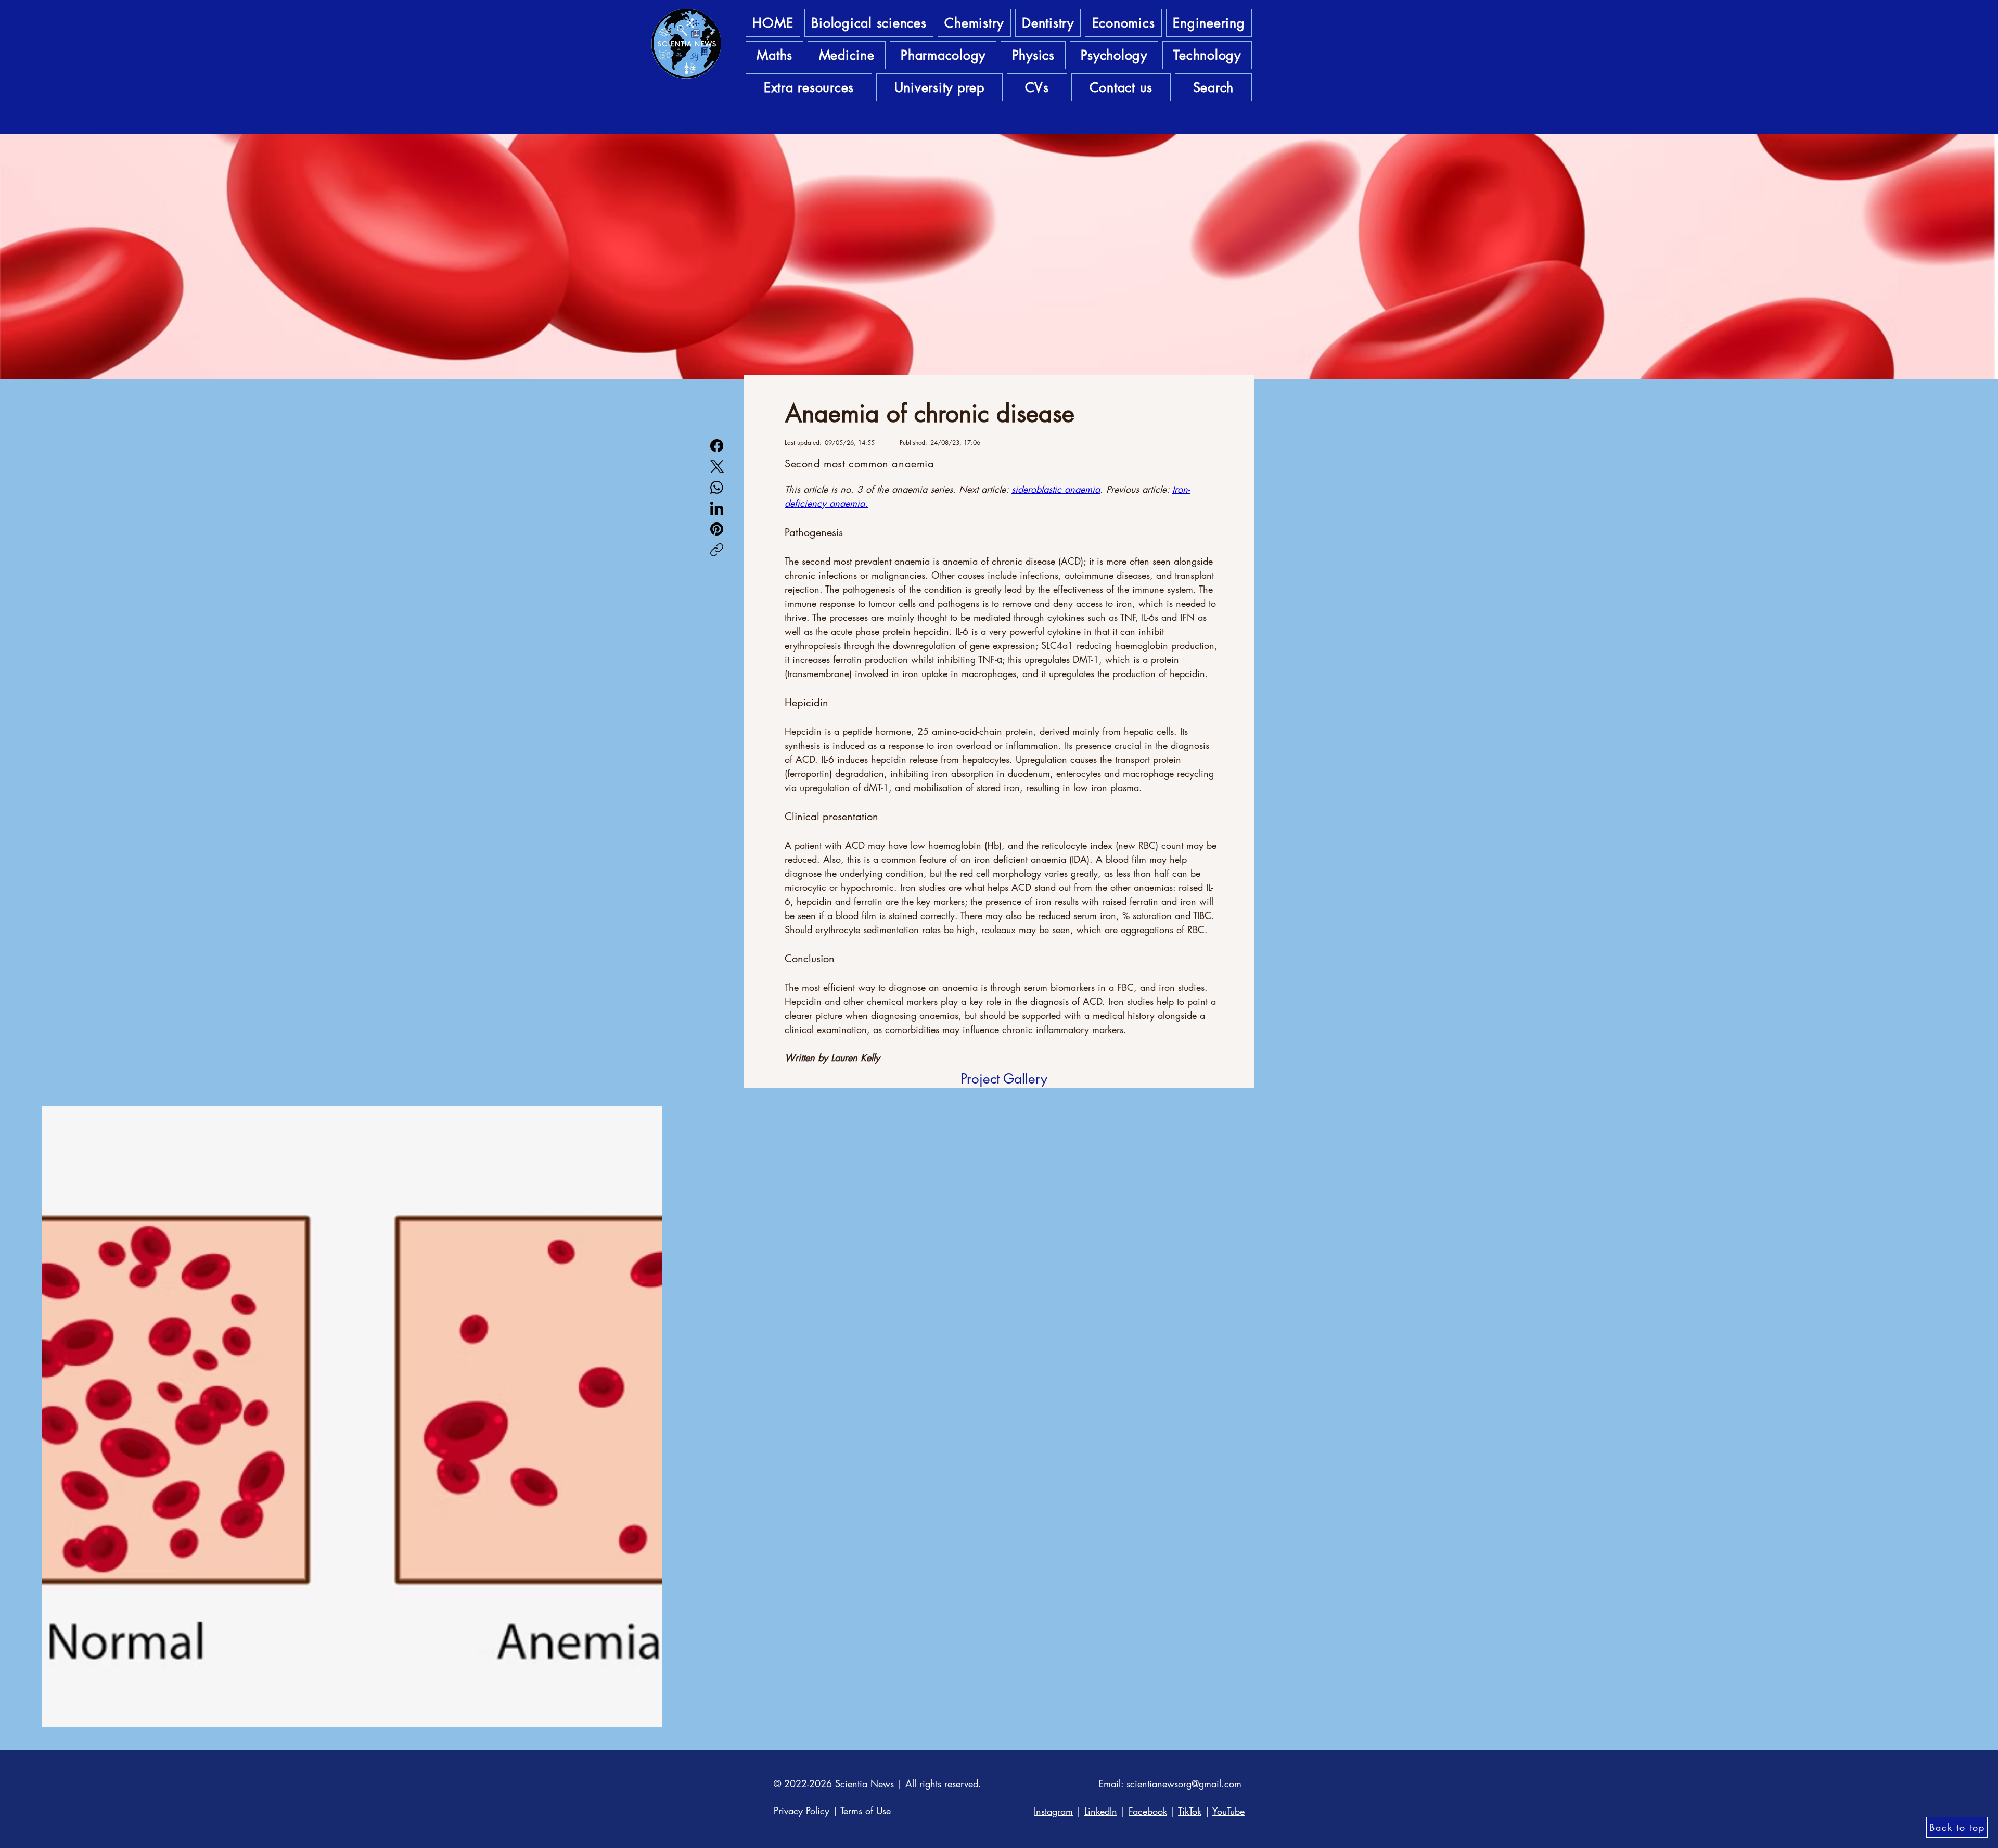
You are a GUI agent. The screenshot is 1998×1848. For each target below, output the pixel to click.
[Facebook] (717, 446)
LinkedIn (1101, 1811)
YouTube (1228, 1811)
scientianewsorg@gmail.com (1184, 1783)
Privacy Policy (802, 1811)
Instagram (1053, 1811)
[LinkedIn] (717, 508)
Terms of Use (866, 1811)
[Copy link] (717, 550)
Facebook (1148, 1811)
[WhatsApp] (717, 487)
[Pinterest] (717, 529)
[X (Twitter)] (717, 467)
